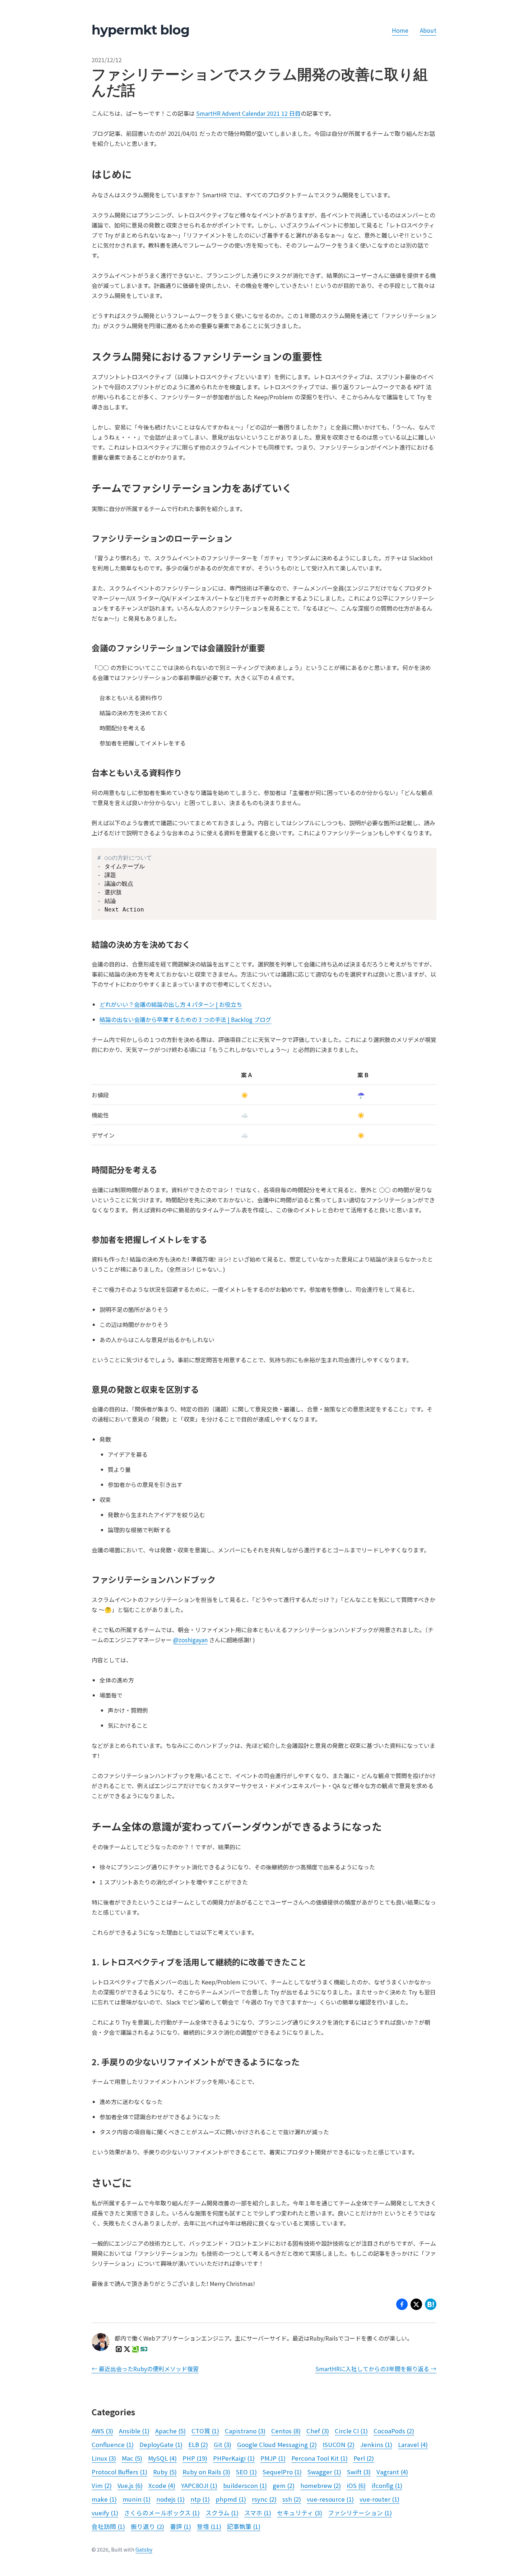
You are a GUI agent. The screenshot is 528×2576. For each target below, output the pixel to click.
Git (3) (223, 2444)
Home (400, 30)
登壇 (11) (209, 2526)
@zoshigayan (190, 1640)
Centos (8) (286, 2431)
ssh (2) (292, 2499)
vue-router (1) (379, 2499)
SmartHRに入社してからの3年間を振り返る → (376, 2369)
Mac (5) (132, 2458)
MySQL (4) (162, 2458)
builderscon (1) (245, 2485)
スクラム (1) (222, 2513)
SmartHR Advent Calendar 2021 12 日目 (248, 113)
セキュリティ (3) (300, 2513)
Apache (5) (170, 2431)
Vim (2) (102, 2485)
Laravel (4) (413, 2444)
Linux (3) (104, 2458)
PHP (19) (195, 2458)
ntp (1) (200, 2499)
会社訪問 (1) (108, 2526)
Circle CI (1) (351, 2431)
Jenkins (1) (376, 2444)
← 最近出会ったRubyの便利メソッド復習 (145, 2369)
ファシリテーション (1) (360, 2513)
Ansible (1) (134, 2431)
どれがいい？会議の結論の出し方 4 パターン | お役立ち (171, 1004)
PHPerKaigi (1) (234, 2458)
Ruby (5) (165, 2472)
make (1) (104, 2499)
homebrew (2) (321, 2485)
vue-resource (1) (330, 2499)
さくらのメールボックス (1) (162, 2513)
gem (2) (284, 2485)
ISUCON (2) (339, 2444)
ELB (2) (198, 2444)
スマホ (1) (258, 2513)
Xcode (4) (162, 2485)
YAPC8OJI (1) (199, 2485)
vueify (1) (105, 2513)
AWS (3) (102, 2431)
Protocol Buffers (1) (119, 2472)
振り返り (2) (147, 2526)
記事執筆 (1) (244, 2526)
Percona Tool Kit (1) (319, 2458)
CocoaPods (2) (394, 2431)
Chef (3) (318, 2431)
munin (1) (136, 2499)
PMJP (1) (273, 2458)
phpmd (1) (231, 2499)
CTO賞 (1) (205, 2431)
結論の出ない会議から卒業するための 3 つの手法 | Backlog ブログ (185, 1019)
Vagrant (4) (392, 2472)
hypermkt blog (140, 30)
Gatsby (144, 2549)
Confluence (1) (113, 2444)
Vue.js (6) (130, 2485)
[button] (416, 2306)
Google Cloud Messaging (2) (277, 2444)
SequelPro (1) (282, 2472)
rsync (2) (264, 2499)
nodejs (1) (170, 2499)
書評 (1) (180, 2526)
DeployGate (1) (161, 2444)
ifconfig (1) (387, 2485)
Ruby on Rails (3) (206, 2472)
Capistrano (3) (245, 2431)
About (428, 30)
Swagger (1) (324, 2472)
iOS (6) (356, 2485)
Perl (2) (364, 2458)
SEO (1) (246, 2472)
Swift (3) (359, 2472)
